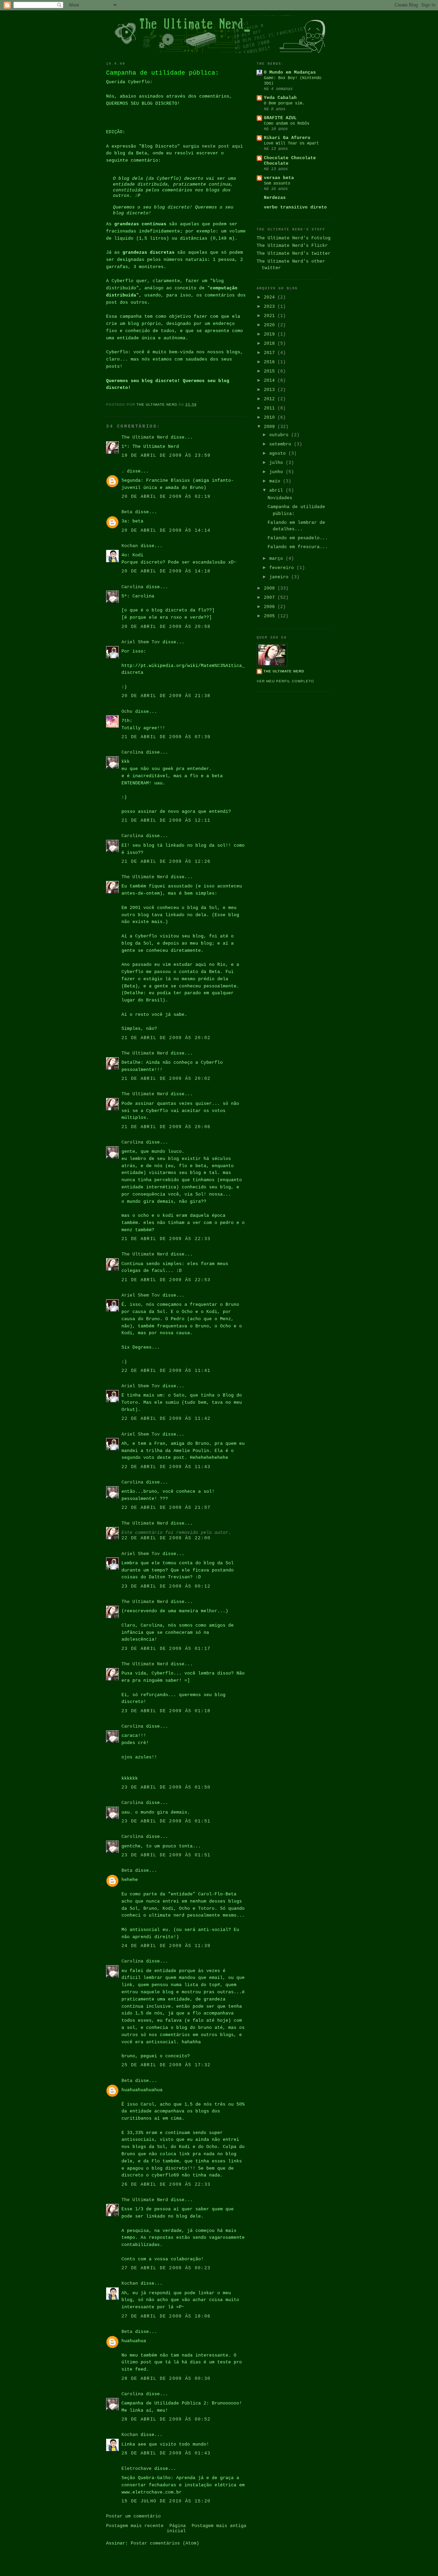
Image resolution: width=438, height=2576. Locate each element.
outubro (280, 435)
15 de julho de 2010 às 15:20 (166, 2501)
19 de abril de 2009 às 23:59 (166, 456)
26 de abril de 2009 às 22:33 (166, 2184)
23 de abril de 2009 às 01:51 (166, 1821)
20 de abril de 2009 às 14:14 (166, 531)
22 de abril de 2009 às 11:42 (166, 1419)
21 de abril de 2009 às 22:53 (166, 1280)
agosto (279, 453)
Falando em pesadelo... (298, 538)
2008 (271, 588)
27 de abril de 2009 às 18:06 (166, 2316)
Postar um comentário (133, 2516)
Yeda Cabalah (280, 98)
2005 (271, 616)
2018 (271, 344)
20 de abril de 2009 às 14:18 (166, 571)
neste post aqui (222, 146)
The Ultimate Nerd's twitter (294, 254)
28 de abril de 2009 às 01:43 (166, 2453)
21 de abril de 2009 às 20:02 (166, 1038)
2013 (271, 390)
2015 (271, 371)
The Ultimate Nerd (145, 437)
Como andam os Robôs (287, 124)
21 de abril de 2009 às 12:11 (166, 820)
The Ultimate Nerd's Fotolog (294, 238)
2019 (271, 334)
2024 (271, 297)
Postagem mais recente (135, 2526)
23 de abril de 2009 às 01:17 (166, 1649)
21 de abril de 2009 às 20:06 (166, 1127)
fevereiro (283, 568)
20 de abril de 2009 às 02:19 (166, 497)
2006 (271, 607)
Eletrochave (137, 2469)
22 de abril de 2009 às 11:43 (166, 1467)
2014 (271, 381)
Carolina (132, 587)
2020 (271, 325)
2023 (271, 307)
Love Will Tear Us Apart (291, 143)
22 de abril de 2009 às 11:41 (166, 1371)
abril (278, 490)
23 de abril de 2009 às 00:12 (166, 1586)
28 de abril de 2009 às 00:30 (166, 2379)
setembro (282, 444)
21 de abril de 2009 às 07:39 (166, 737)
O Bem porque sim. (284, 103)
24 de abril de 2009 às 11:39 (166, 1946)
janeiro (280, 577)
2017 (271, 353)
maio (276, 481)
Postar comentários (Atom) (165, 2543)
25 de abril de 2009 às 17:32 (166, 2065)
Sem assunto (277, 184)
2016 (271, 362)
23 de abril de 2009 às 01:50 (166, 1787)
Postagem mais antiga (219, 2526)
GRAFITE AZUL (280, 118)
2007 (271, 598)
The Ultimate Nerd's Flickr (292, 246)
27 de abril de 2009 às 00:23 (166, 2268)
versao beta (279, 178)
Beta (127, 512)
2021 (271, 316)
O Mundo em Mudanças (290, 72)
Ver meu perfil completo (285, 681)
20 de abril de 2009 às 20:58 (166, 627)
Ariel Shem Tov (141, 642)
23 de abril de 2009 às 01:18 (166, 1711)
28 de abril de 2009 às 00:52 (166, 2419)
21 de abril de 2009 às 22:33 (166, 1239)
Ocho (127, 712)
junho (278, 472)
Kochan (130, 546)
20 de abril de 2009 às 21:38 (166, 696)
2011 (271, 408)
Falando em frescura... (298, 547)
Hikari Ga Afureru (287, 138)
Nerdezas (275, 198)
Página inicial (176, 2528)
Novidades (280, 498)
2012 (271, 399)
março (278, 559)
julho (278, 463)
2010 (271, 418)
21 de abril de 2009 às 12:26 (166, 862)
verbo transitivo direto (295, 207)
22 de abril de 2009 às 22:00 (166, 1538)
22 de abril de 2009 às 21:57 (166, 1508)
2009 (271, 427)
